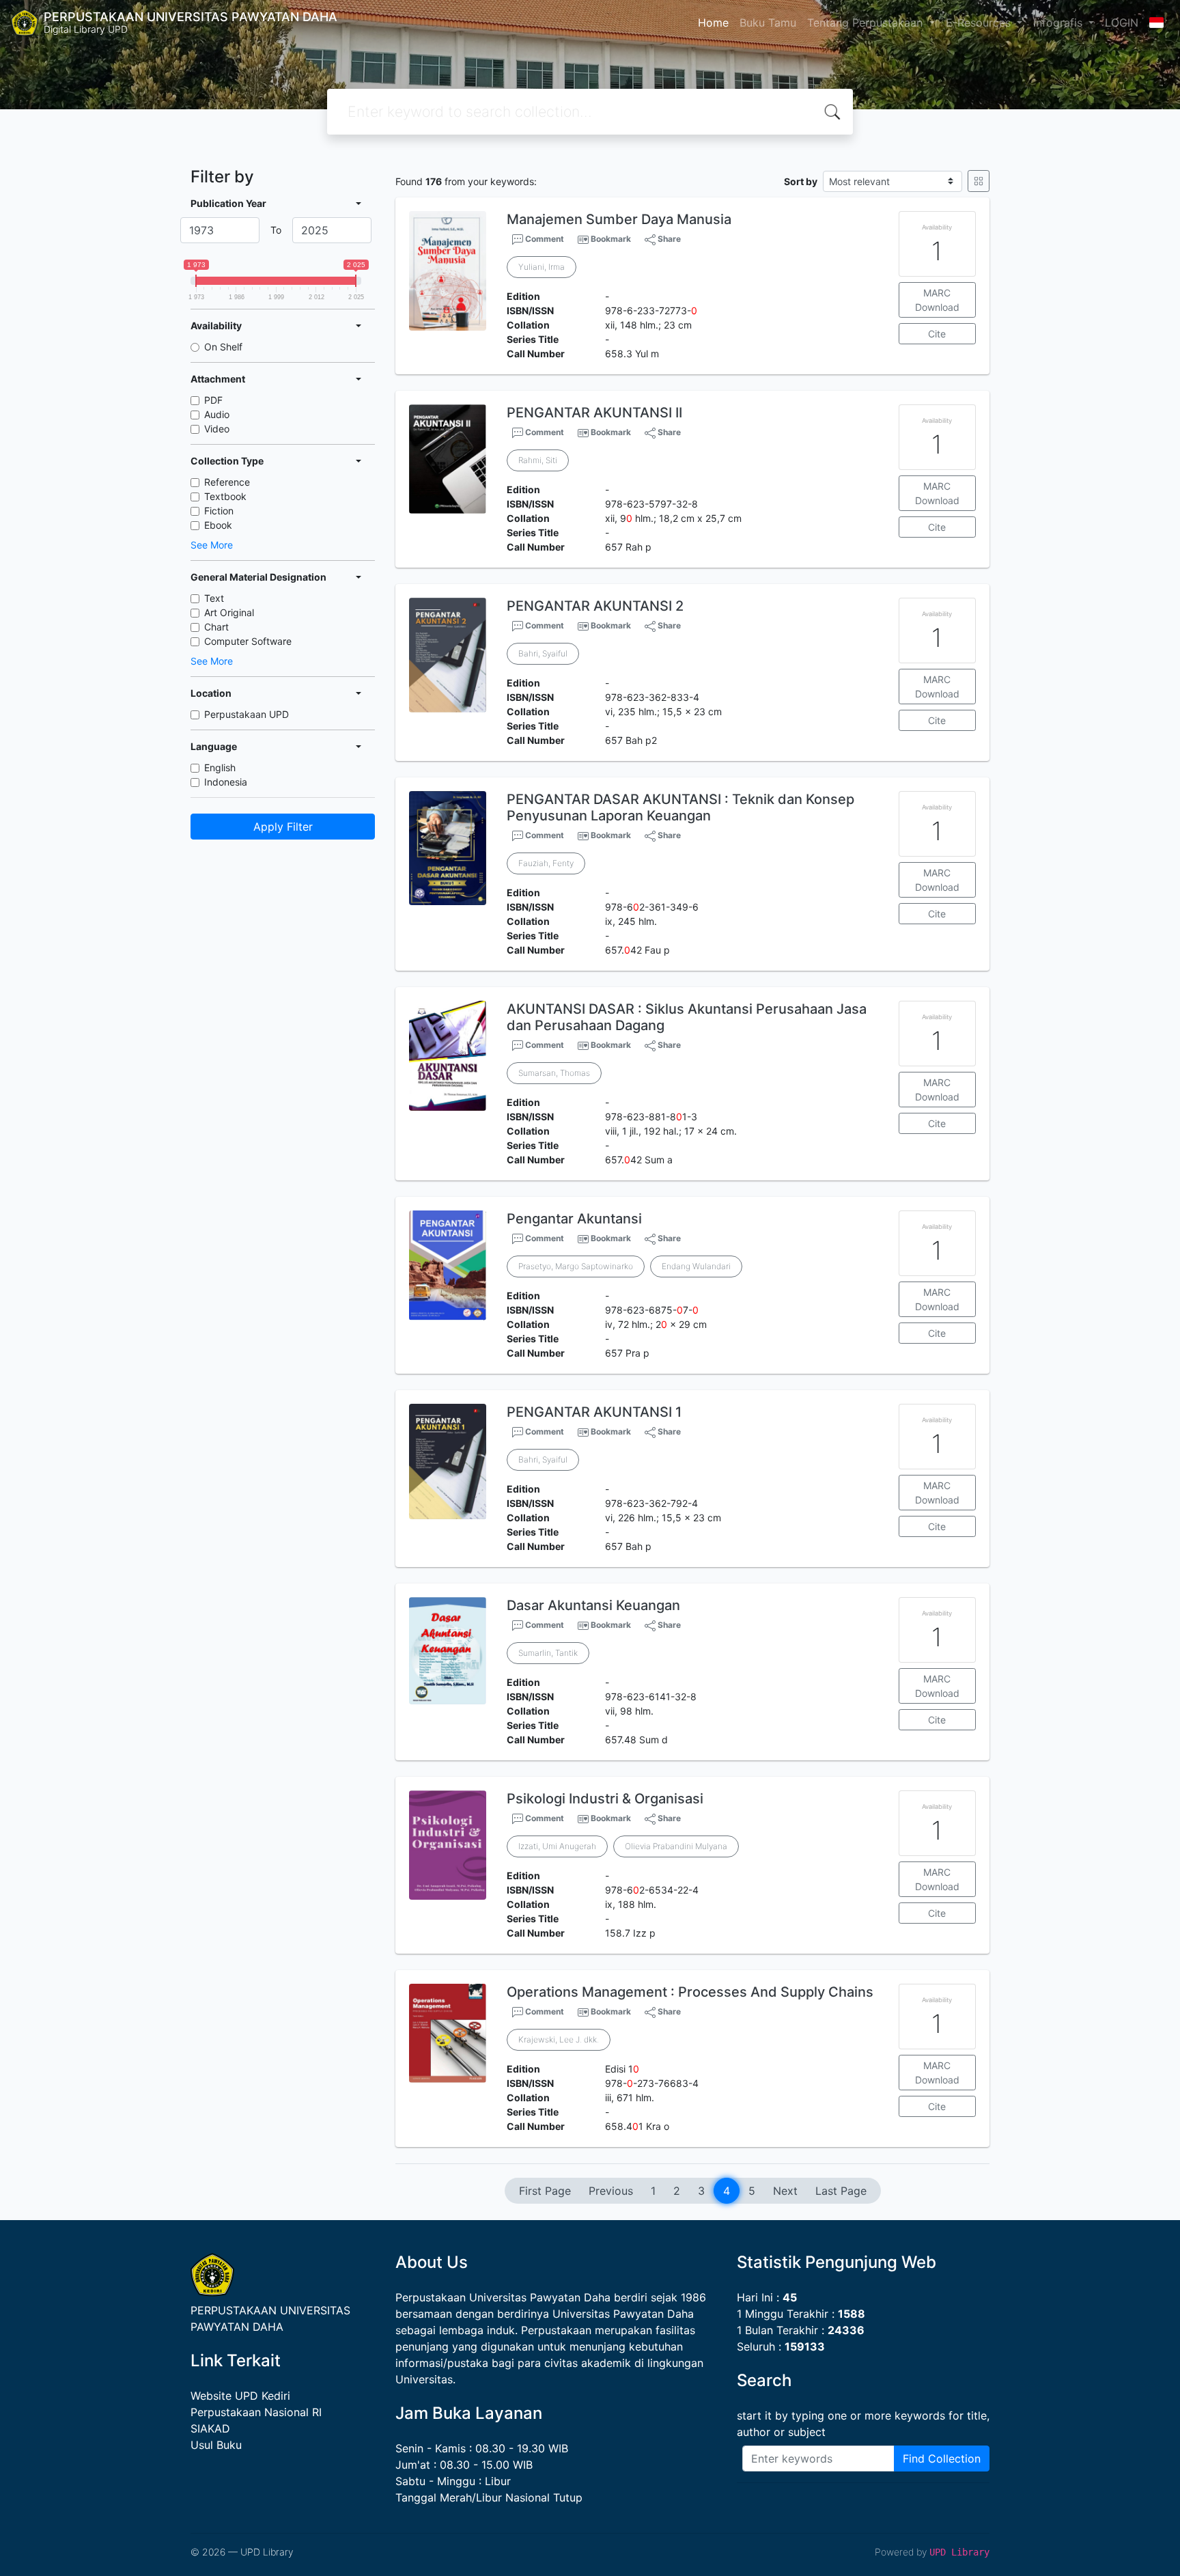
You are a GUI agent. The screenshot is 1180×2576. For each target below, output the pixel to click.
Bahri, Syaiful (543, 653)
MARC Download (937, 300)
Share (668, 239)
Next (785, 2191)
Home (713, 23)
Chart (216, 627)
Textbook (225, 496)
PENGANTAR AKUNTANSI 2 (595, 606)
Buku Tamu (768, 23)
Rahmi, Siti (538, 460)
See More (212, 545)
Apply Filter (283, 827)
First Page (545, 2191)
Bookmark (611, 239)
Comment (544, 239)
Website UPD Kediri (240, 2396)
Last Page (841, 2191)
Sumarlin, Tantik (548, 1653)
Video (217, 429)
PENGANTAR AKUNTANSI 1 (594, 1412)
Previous (611, 2191)
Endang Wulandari (696, 1266)
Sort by (801, 181)
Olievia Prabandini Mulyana (676, 1846)
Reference (227, 482)
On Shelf (223, 347)
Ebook (218, 525)
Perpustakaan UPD (247, 714)
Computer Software (248, 641)
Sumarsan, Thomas (554, 1073)
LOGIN (1122, 23)
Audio (217, 414)
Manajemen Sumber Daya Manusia (619, 219)
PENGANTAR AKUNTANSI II (594, 413)
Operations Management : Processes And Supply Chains (690, 1992)
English (220, 767)
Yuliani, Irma (542, 267)
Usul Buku (216, 2445)
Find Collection (942, 2459)
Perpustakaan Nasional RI (256, 2412)
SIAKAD (210, 2428)
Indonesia (226, 782)
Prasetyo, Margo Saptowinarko (576, 1266)
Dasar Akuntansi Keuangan (593, 1605)
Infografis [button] (1059, 23)
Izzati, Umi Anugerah (557, 1846)
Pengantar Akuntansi (574, 1219)
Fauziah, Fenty (546, 863)
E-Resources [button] (980, 23)
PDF (213, 400)
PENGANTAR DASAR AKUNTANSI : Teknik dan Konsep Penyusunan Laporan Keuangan (680, 807)
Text (214, 598)
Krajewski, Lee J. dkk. (559, 2039)
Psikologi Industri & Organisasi (605, 1799)
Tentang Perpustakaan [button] (867, 23)
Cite (937, 334)
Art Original (229, 612)
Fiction (219, 511)
